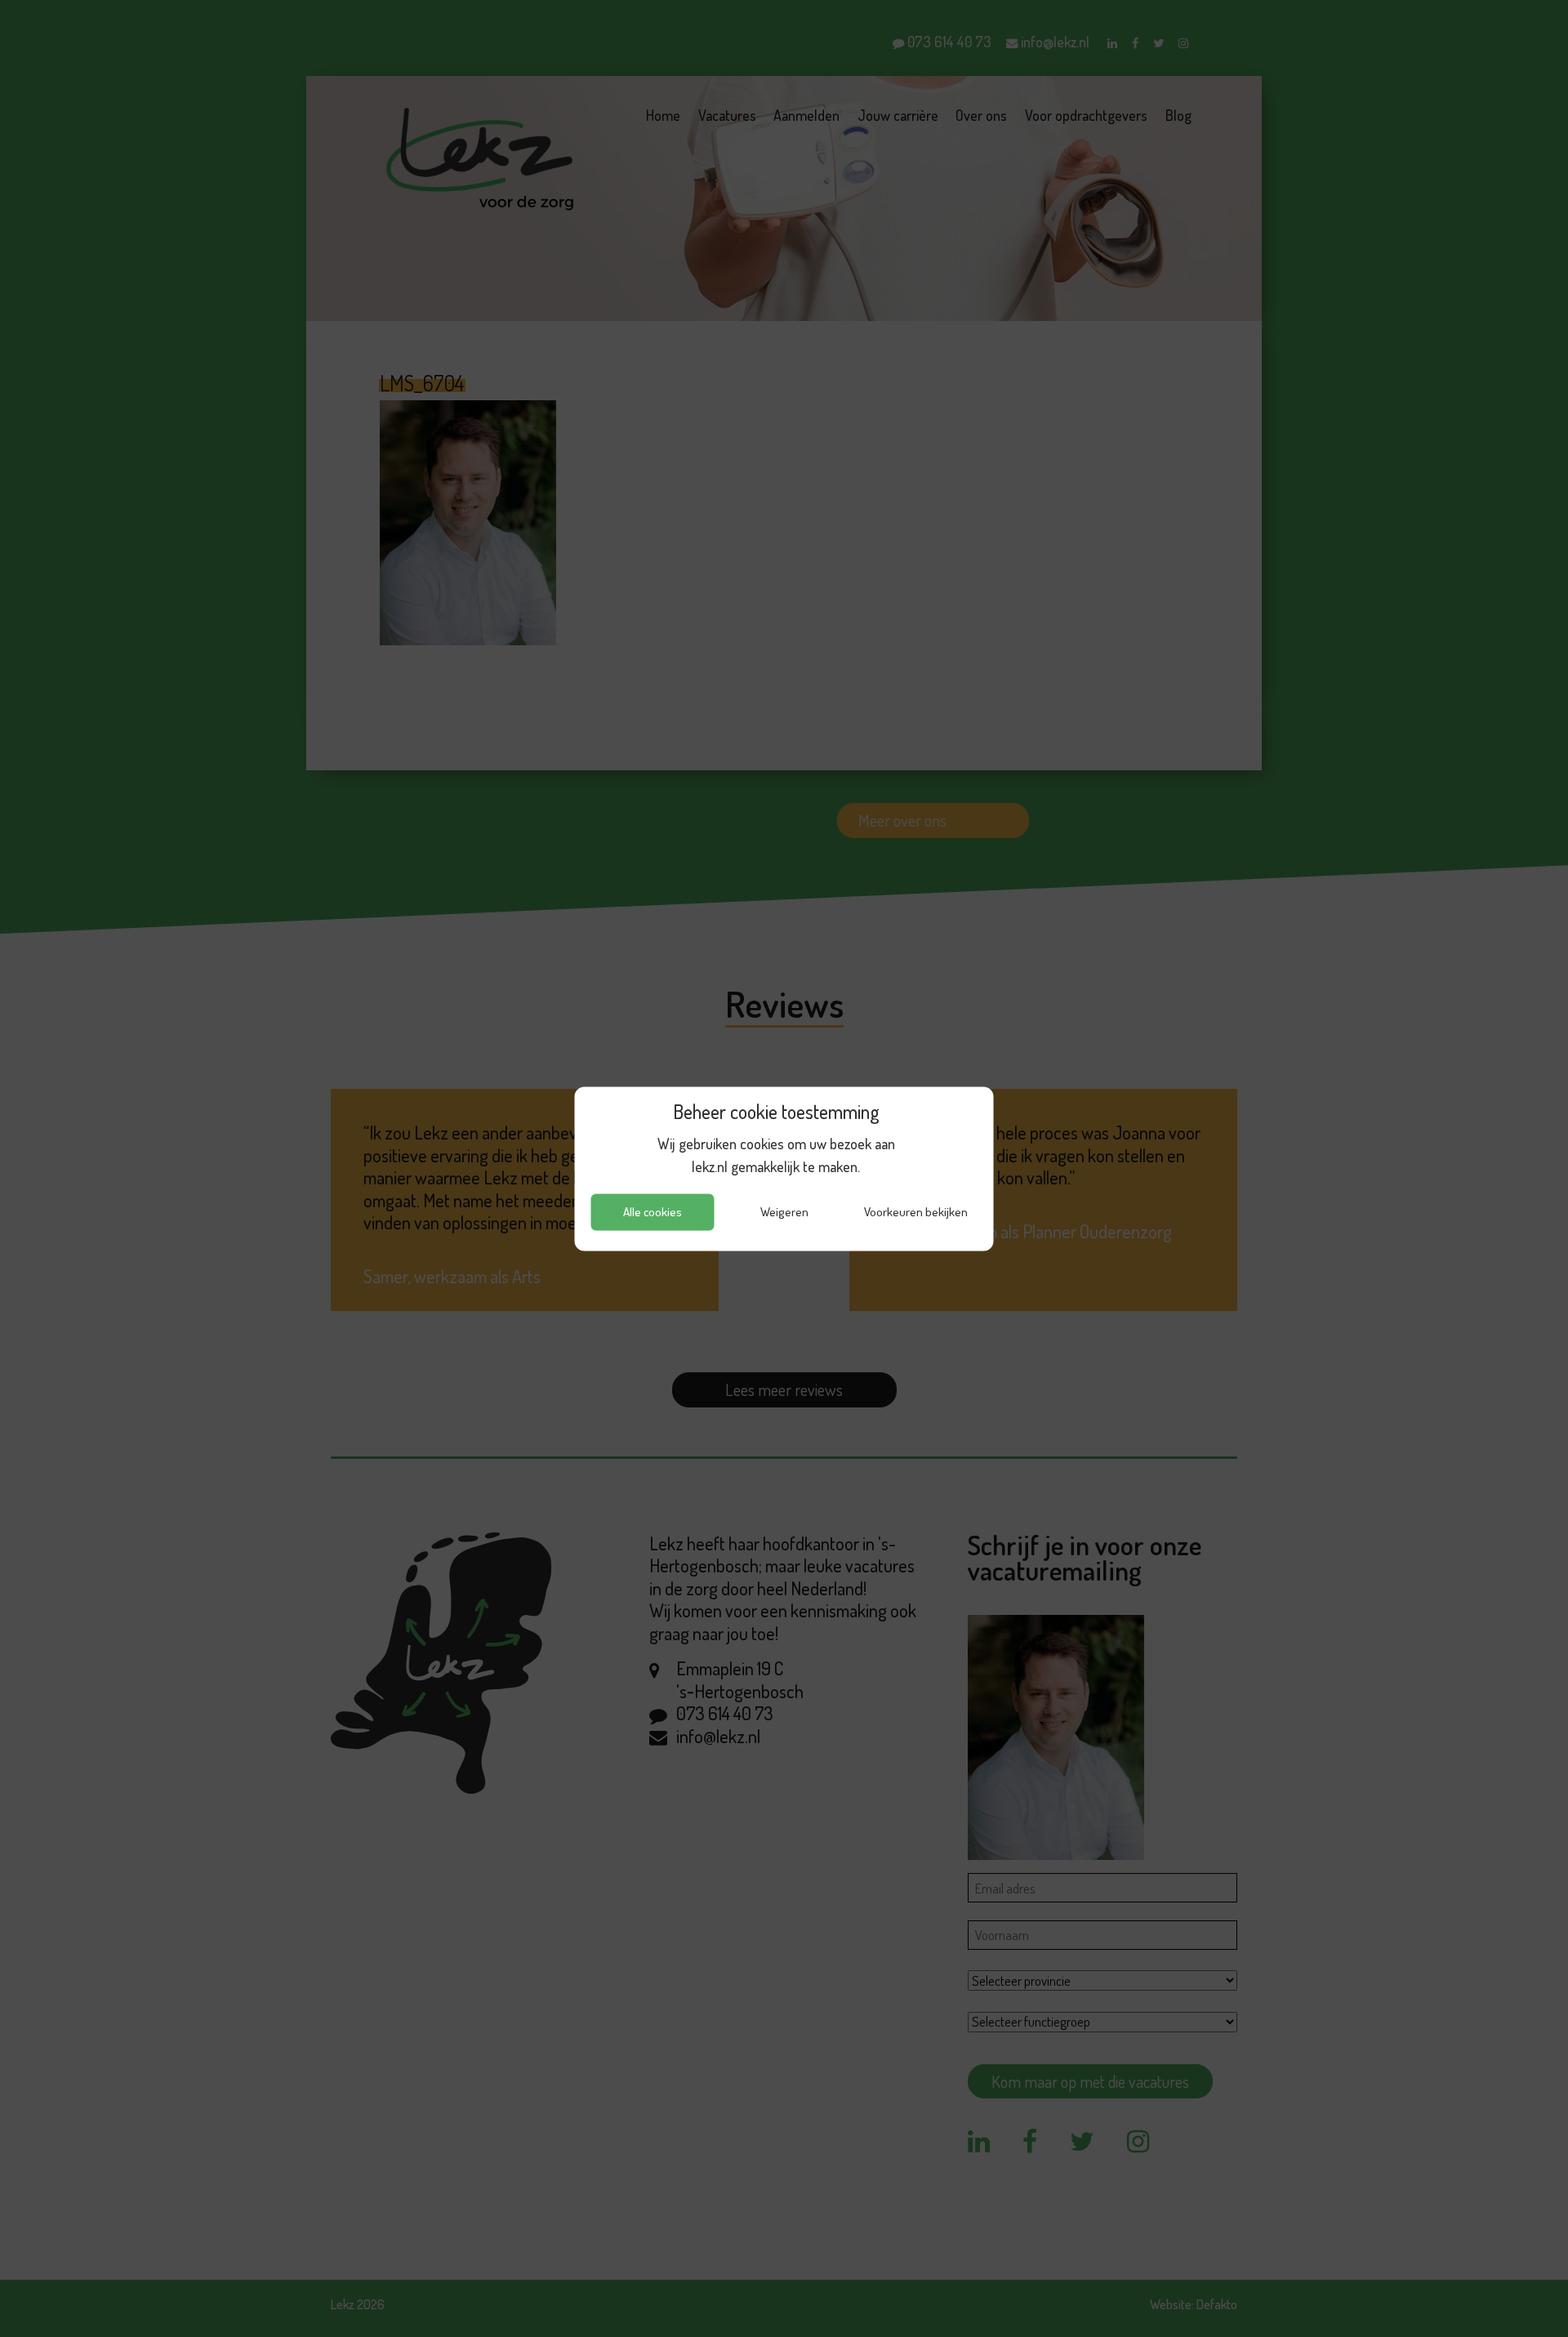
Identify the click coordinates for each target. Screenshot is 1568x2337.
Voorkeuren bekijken (916, 1212)
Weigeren (784, 1212)
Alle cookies (653, 1212)
